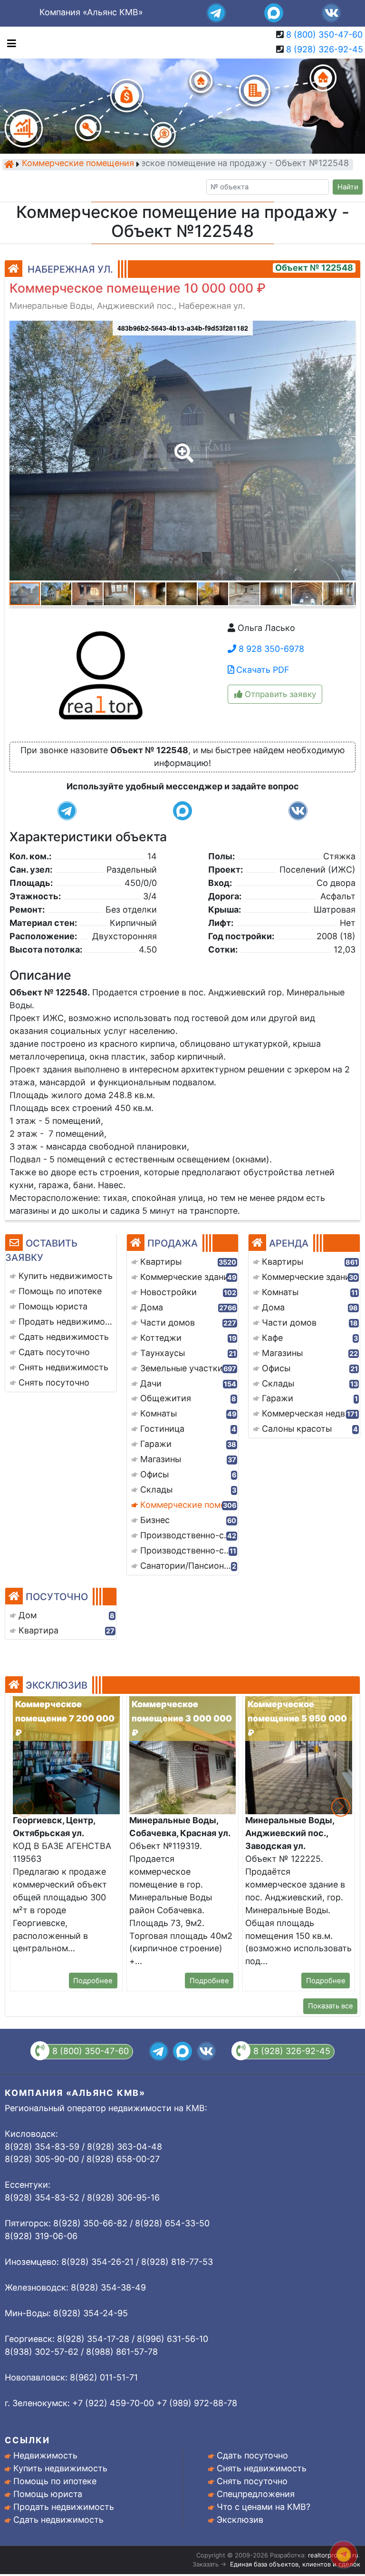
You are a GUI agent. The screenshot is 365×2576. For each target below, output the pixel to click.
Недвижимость (45, 2455)
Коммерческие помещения (78, 164)
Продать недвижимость (64, 2507)
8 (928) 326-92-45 (325, 49)
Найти (348, 187)
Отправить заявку (279, 694)
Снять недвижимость (262, 2468)
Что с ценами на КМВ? (264, 2507)
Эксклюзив (240, 2520)
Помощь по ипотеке (55, 2481)
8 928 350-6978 (270, 649)
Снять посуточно (252, 2481)
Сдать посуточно (252, 2455)
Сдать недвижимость (58, 2520)
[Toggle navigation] (9, 43)
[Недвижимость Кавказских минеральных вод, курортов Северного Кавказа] (9, 164)
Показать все (331, 2006)
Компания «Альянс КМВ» (91, 12)
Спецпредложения (256, 2494)
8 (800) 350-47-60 (324, 34)
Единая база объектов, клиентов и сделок (295, 2564)
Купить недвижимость (60, 2468)
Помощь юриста (48, 2494)
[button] (182, 446)
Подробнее (93, 1981)
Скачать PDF (262, 670)
